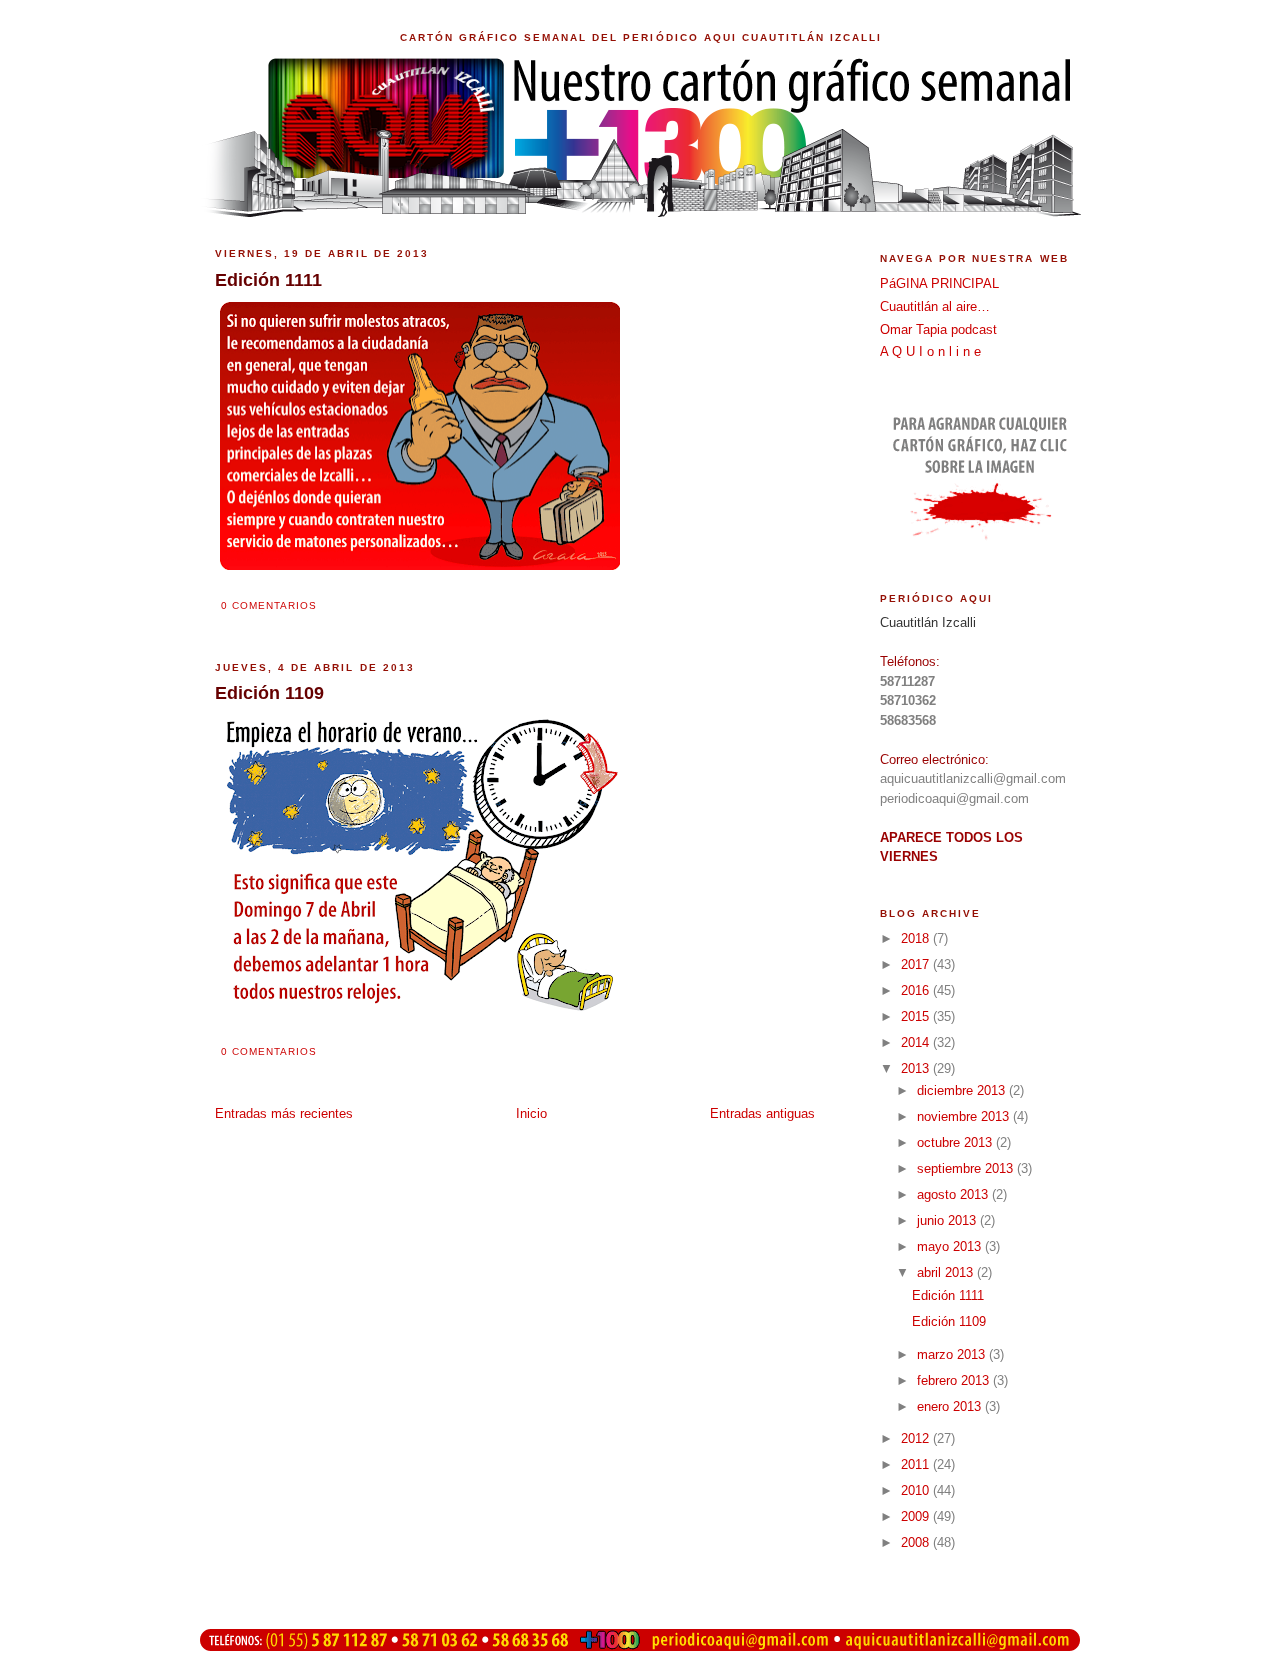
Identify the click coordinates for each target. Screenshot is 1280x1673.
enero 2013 (951, 1406)
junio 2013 (948, 1220)
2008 (917, 1542)
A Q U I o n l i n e (930, 351)
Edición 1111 (948, 1295)
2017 (917, 964)
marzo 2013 (953, 1354)
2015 (917, 1016)
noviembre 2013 (965, 1116)
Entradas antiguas (762, 1113)
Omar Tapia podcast (938, 329)
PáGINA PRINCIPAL (939, 283)
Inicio (531, 1113)
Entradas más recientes (284, 1113)
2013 (917, 1068)
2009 (917, 1516)
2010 (917, 1490)
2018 (917, 938)
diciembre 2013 (963, 1090)
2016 (917, 990)
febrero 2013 (955, 1380)
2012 (917, 1438)
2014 (917, 1042)
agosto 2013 (954, 1194)
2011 (917, 1464)
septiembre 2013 (967, 1168)
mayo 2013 (951, 1246)
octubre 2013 (956, 1142)
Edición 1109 (949, 1321)
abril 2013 (947, 1272)
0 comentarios (269, 605)
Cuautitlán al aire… (935, 306)
